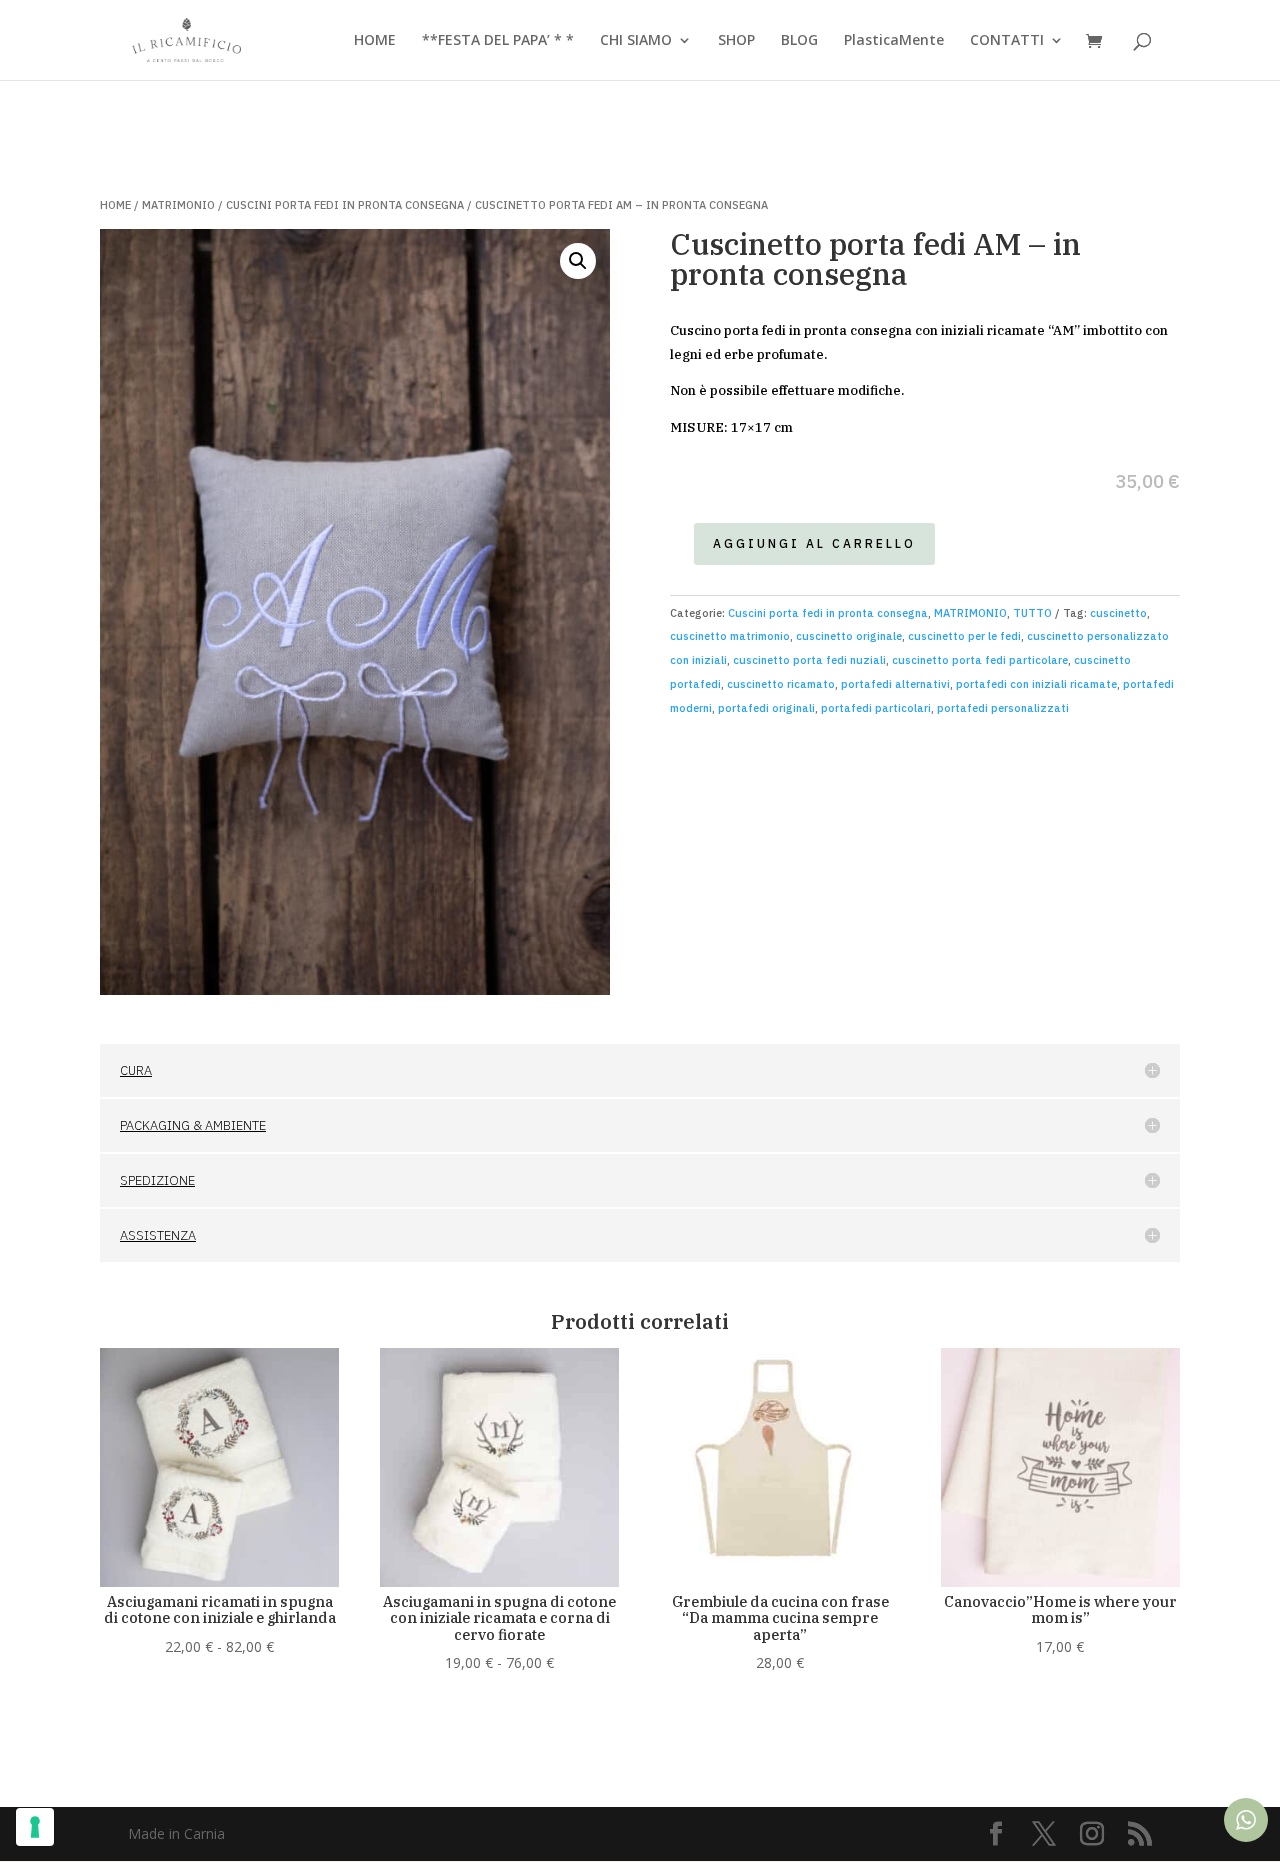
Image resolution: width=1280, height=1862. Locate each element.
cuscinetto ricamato (781, 684)
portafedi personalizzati (1003, 708)
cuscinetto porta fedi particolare (980, 660)
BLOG (799, 41)
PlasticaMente (894, 41)
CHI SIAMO (636, 41)
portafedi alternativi (895, 684)
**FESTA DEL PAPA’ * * (498, 41)
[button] (578, 261)
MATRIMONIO (178, 205)
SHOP (736, 41)
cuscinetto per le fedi (964, 636)
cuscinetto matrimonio (730, 636)
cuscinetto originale (849, 636)
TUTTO (1032, 613)
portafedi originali (766, 708)
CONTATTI (1007, 41)
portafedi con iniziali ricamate (1036, 684)
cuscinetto (1118, 613)
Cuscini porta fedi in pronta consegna (345, 205)
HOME (375, 41)
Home (115, 205)
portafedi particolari (876, 708)
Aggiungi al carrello (814, 543)
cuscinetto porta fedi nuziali (809, 660)
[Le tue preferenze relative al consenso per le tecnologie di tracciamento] (35, 1827)
